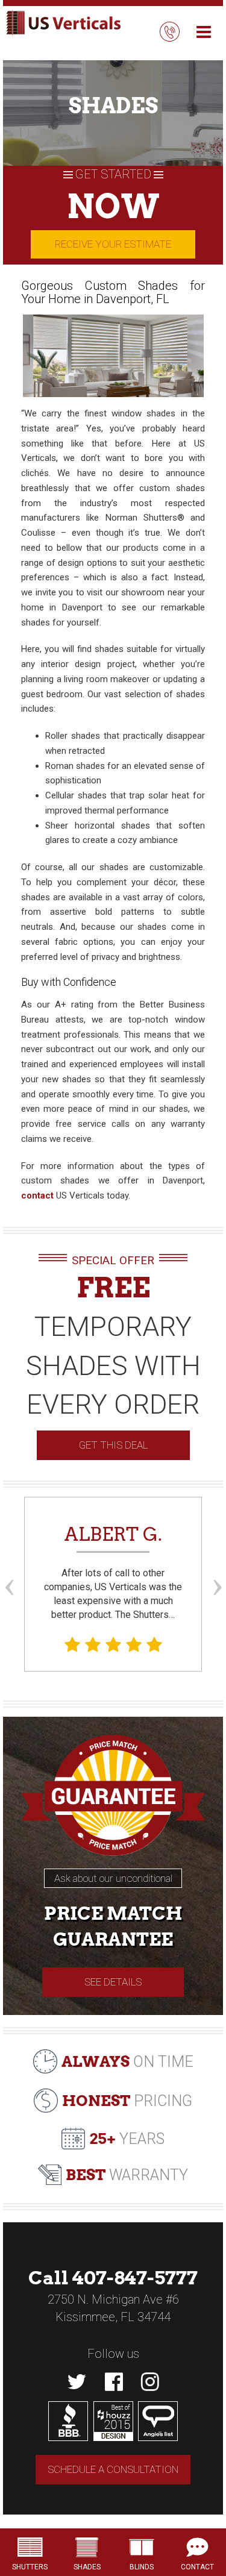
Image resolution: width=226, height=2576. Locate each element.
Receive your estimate (113, 244)
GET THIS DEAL (113, 1445)
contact (37, 1196)
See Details (113, 1982)
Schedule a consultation (113, 2469)
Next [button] (217, 1565)
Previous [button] (9, 1565)
